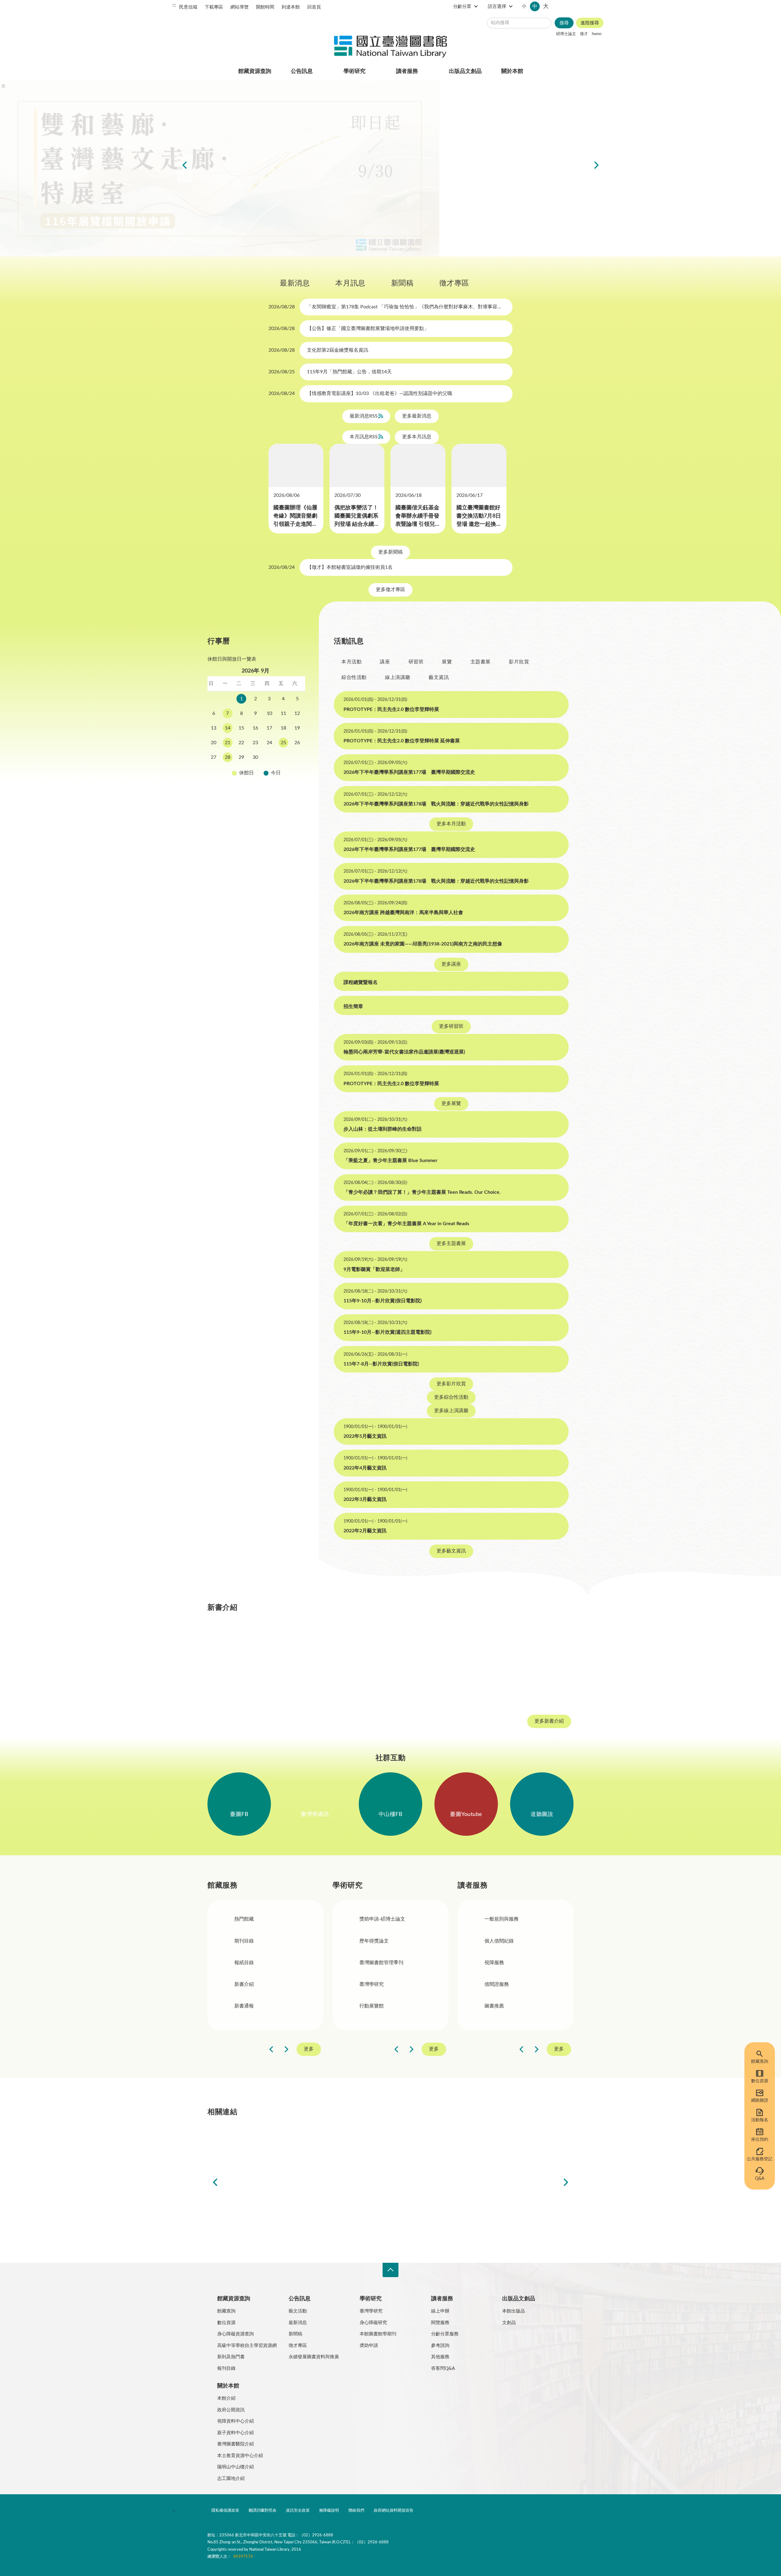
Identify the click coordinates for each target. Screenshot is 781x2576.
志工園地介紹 (231, 1503)
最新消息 (234, 289)
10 (269, 552)
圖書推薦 (494, 1124)
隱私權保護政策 (225, 1536)
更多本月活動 (451, 662)
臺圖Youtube (466, 932)
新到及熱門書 (231, 1382)
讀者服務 (407, 71)
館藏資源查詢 (255, 71)
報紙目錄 (244, 1080)
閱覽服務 (440, 1348)
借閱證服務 (497, 1102)
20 (214, 581)
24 (269, 581)
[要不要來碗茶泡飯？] (465, 781)
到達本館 (291, 7)
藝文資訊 (439, 516)
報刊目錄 (226, 1393)
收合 (390, 1295)
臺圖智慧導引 (415, 264)
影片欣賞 (519, 500)
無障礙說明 (329, 1536)
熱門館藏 (244, 1037)
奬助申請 (369, 1371)
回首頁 (314, 7)
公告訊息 (302, 71)
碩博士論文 (566, 34)
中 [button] (587, 6)
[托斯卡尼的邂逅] (539, 781)
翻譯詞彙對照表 (263, 1536)
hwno (597, 34)
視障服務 (494, 1080)
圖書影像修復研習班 (360, 264)
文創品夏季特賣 (378, 264)
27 (214, 596)
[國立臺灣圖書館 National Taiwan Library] (390, 47)
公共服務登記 (760, 2159)
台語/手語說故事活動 (403, 264)
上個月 (214, 510)
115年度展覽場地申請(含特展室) (342, 264)
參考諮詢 (440, 1371)
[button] (211, 841)
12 (297, 552)
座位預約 (760, 2140)
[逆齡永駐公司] (390, 781)
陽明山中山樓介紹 (236, 1492)
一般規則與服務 (502, 1037)
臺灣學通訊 (315, 932)
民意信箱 (188, 7)
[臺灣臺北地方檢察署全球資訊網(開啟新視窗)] (390, 1254)
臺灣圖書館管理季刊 (381, 1080)
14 (228, 566)
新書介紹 (244, 1102)
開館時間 (265, 7)
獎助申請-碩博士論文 (382, 1037)
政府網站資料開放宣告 (394, 1536)
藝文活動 (298, 1336)
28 (228, 596)
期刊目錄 (244, 1058)
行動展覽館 (372, 1124)
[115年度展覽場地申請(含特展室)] (390, 169)
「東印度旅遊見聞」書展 (384, 264)
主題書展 (480, 500)
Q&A (760, 2179)
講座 (385, 500)
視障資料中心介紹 (236, 1446)
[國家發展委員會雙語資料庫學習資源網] (321, 1254)
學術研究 (355, 71)
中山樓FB (391, 932)
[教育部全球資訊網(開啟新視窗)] (460, 1254)
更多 (309, 1167)
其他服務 (440, 1382)
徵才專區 (393, 289)
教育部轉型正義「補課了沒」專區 (409, 264)
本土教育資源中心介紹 (240, 1481)
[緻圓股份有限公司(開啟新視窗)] (530, 1254)
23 (255, 581)
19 (297, 566)
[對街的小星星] (316, 781)
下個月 (299, 510)
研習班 (416, 500)
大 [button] (598, 6)
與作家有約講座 (372, 264)
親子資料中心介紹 (236, 1458)
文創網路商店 (439, 264)
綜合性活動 (354, 516)
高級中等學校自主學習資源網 (247, 1371)
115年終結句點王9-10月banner (354, 264)
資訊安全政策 (298, 1536)
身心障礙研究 (373, 1348)
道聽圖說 (542, 932)
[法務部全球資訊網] (251, 1254)
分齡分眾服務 (445, 1359)
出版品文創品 (465, 71)
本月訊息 (289, 289)
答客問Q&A (443, 1393)
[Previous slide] (185, 169)
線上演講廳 (398, 516)
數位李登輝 (427, 264)
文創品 (509, 1348)
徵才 (584, 34)
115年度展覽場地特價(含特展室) (348, 264)
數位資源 (760, 2081)
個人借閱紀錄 (499, 1058)
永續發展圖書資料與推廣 (314, 1382)
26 (297, 581)
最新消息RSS (364, 422)
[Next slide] (596, 169)
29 (241, 596)
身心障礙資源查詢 (236, 1359)
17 (269, 566)
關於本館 (512, 71)
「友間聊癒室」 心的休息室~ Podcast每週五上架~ (390, 264)
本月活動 (351, 500)
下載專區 (214, 7)
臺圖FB (239, 932)
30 (255, 596)
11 (283, 552)
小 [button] (576, 6)
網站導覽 (239, 7)
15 (241, 566)
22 (241, 581)
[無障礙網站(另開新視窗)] (230, 1559)
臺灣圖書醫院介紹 (236, 1469)
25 (283, 581)
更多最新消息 (417, 422)
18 (283, 566)
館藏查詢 (760, 2061)
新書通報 (244, 1124)
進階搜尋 (590, 23)
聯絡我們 (356, 1536)
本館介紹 (226, 1423)
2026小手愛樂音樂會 (397, 264)
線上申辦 (440, 1336)
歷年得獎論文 (374, 1058)
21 (228, 581)
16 (255, 566)
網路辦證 (760, 2101)
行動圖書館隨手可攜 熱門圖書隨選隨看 (433, 264)
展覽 (447, 500)
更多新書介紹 (549, 839)
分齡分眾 (514, 7)
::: (174, 5)
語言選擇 (549, 7)
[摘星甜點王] (242, 781)
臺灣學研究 (372, 1102)
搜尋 (564, 23)
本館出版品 (514, 1336)
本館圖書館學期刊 (378, 1359)
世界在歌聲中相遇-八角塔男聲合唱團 (366, 264)
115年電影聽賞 (421, 264)
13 (214, 566)
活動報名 (760, 2120)
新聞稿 (341, 289)
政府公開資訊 (231, 1435)
